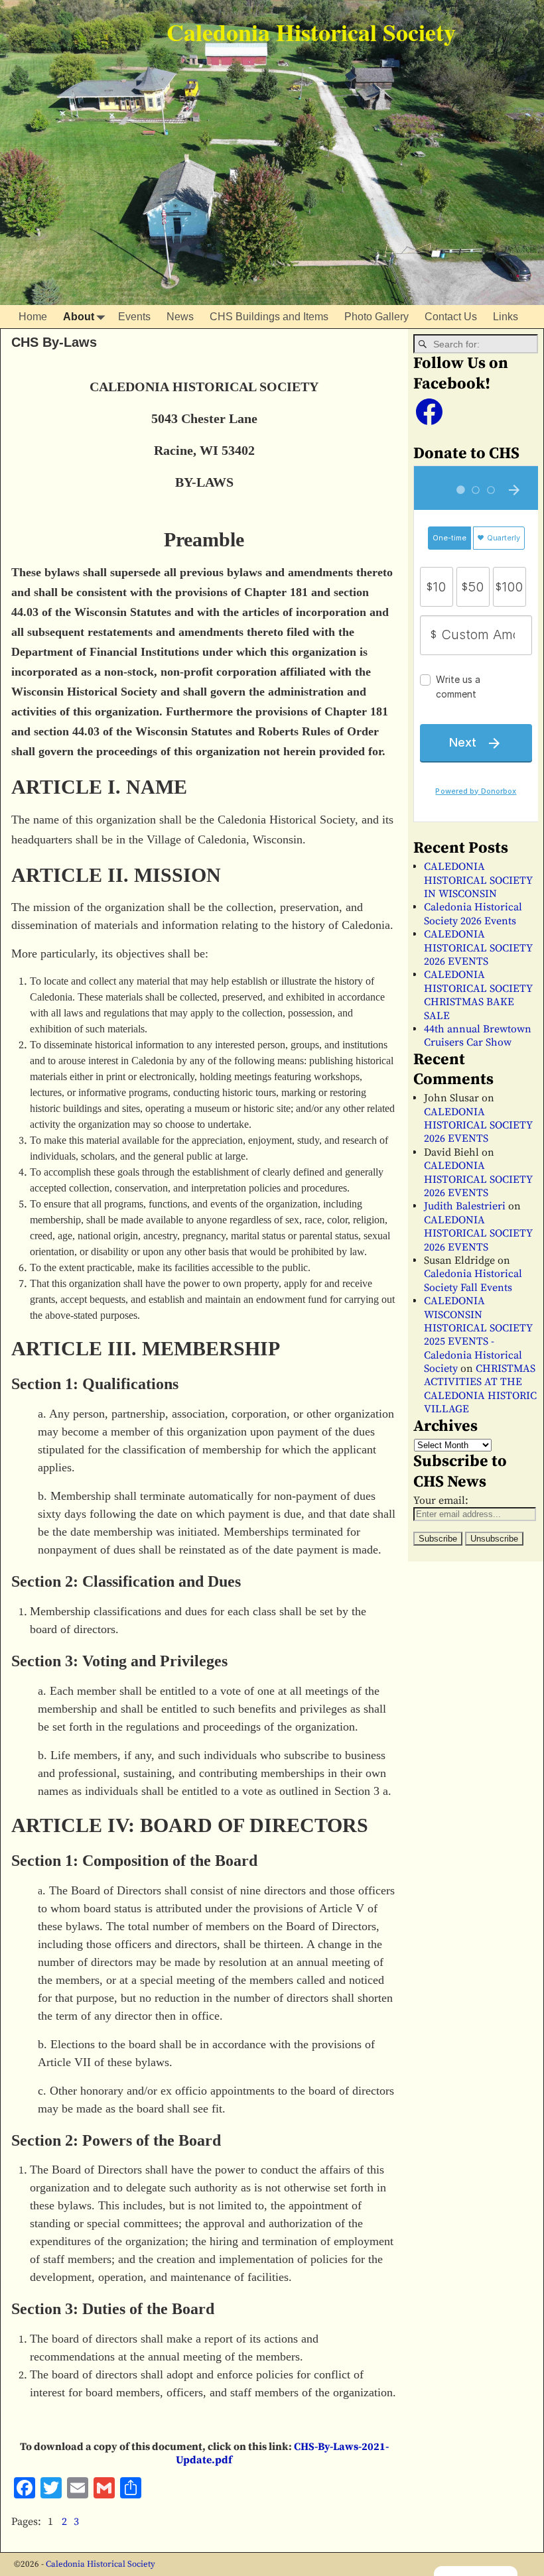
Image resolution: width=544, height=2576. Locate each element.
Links (506, 317)
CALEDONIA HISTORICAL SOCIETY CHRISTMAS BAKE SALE (478, 995)
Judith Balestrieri (465, 1206)
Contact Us (451, 317)
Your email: (441, 1501)
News (180, 317)
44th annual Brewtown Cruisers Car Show (478, 1036)
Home (33, 317)
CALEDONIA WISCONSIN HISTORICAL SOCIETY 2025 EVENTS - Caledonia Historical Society (478, 1335)
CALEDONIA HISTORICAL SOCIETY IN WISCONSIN (478, 880)
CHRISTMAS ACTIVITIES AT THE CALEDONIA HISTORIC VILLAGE (480, 1389)
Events (134, 317)
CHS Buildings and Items (269, 317)
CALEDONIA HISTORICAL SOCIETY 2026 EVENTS (478, 948)
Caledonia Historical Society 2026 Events (473, 914)
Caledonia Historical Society (311, 32)
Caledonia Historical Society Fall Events (473, 1280)
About (79, 317)
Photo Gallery (376, 317)
